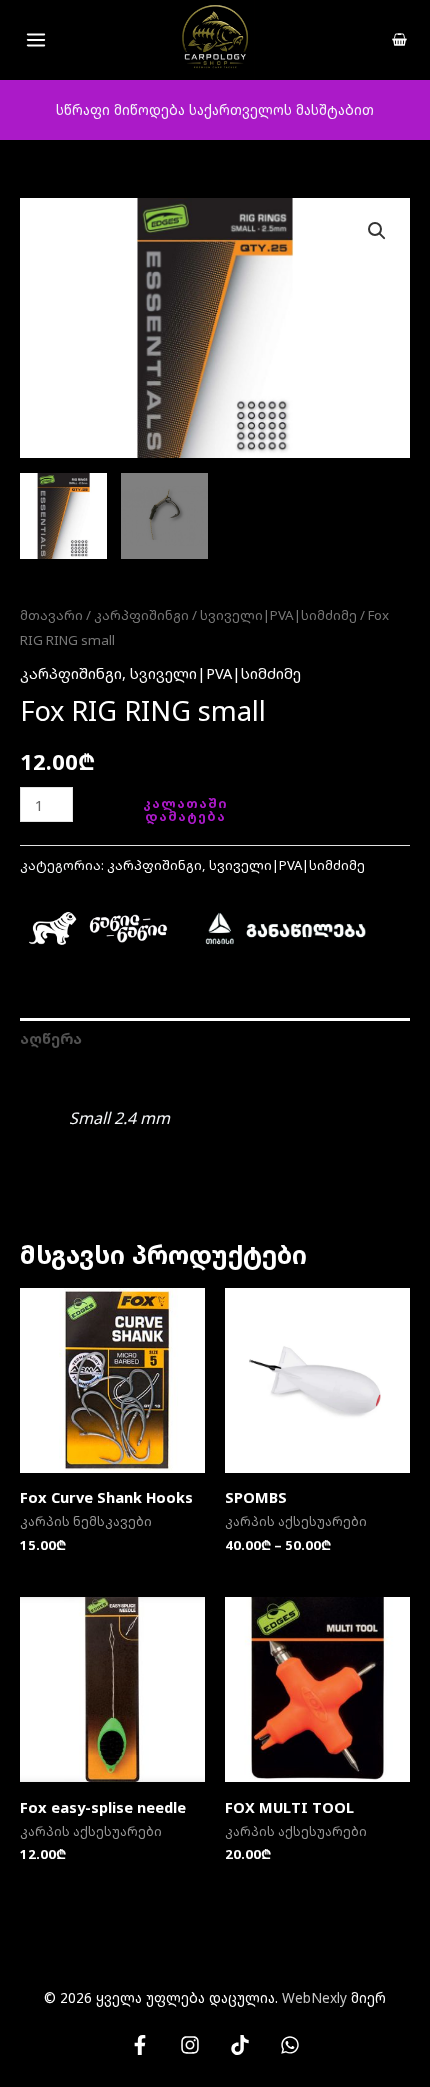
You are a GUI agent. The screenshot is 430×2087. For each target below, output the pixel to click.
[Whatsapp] (290, 2045)
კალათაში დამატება (185, 809)
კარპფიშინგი (141, 615)
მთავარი (51, 615)
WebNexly (314, 1997)
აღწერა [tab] (51, 1038)
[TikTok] (240, 2045)
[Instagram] (190, 2045)
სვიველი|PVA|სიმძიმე (278, 615)
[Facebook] (140, 2045)
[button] (377, 231)
